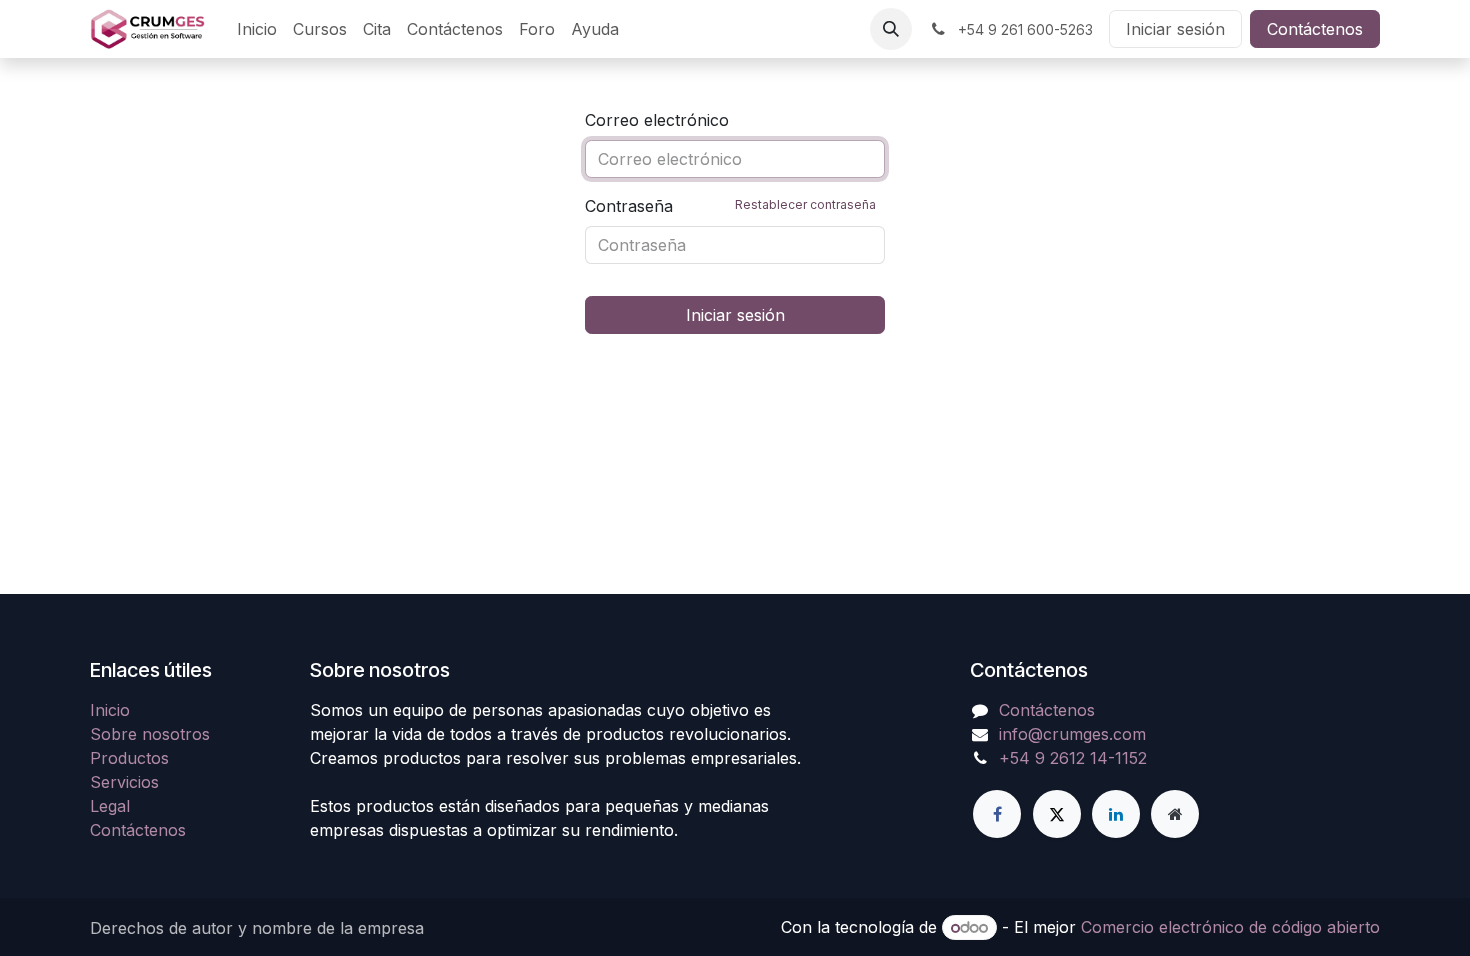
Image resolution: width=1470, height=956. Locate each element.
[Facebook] (997, 814)
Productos (129, 758)
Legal (110, 806)
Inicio (110, 710)
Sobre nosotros (150, 734)
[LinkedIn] (1116, 814)
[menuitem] (257, 29)
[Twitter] (1057, 814)
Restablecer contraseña (805, 204)
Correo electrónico (657, 120)
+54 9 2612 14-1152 (1073, 758)
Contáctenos (1315, 29)
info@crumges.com (1072, 734)
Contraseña (730, 206)
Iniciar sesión (1175, 29)
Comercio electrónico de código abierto (1230, 927)
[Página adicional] (1175, 814)
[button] (891, 29)
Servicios (124, 782)
